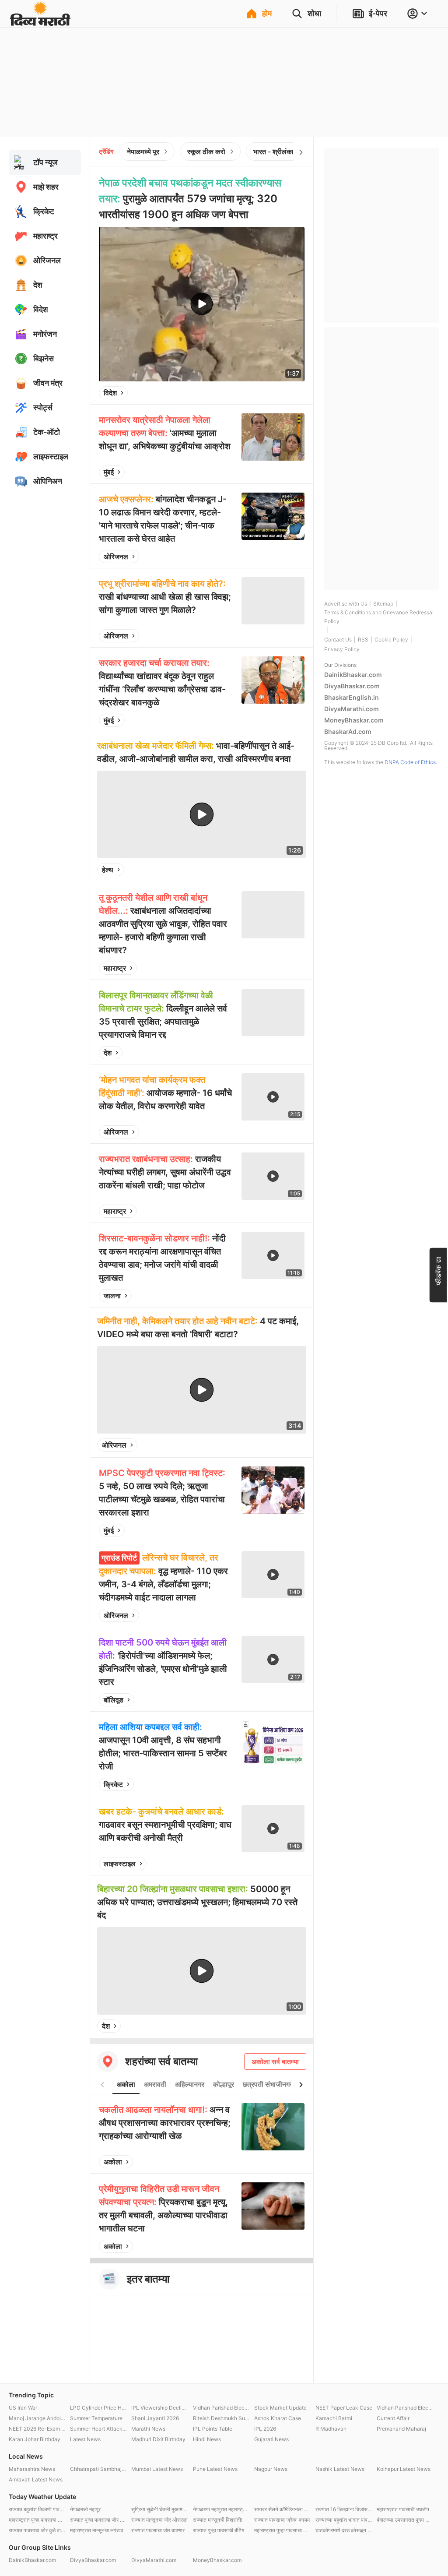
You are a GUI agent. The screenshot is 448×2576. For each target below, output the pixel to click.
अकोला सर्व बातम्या (275, 2062)
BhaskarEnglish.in (352, 697)
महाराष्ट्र (115, 968)
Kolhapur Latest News (404, 2469)
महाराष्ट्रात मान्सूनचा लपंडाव (97, 2530)
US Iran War (23, 2408)
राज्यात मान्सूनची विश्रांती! (218, 2520)
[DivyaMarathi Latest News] (40, 22)
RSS (363, 640)
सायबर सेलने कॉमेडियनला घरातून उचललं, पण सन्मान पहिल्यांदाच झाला (283, 2509)
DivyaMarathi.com (352, 709)
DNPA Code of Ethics (410, 762)
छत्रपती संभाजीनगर (268, 2084)
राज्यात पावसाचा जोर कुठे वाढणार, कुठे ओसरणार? (37, 2530)
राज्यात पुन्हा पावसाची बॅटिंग (219, 2530)
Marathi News (148, 2429)
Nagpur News (271, 2469)
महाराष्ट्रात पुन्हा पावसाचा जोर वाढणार (283, 2530)
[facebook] (254, 393)
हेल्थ (108, 870)
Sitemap (383, 604)
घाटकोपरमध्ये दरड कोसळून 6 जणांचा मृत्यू (344, 2530)
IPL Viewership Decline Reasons (160, 2408)
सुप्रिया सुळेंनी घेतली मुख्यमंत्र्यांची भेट (160, 2509)
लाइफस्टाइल (120, 1864)
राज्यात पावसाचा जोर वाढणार (158, 2530)
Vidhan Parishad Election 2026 (221, 2408)
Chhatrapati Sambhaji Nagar (98, 2469)
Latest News (85, 2439)
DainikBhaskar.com (353, 675)
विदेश (110, 393)
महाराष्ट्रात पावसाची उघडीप (403, 2509)
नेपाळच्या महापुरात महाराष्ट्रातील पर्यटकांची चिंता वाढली (221, 2509)
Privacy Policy (342, 649)
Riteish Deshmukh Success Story (221, 2418)
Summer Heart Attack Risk (98, 2429)
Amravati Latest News (36, 2479)
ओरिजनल (116, 557)
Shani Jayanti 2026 (155, 2418)
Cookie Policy (391, 640)
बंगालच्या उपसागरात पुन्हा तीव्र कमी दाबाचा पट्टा (405, 2520)
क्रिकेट (113, 1784)
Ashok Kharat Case (278, 2418)
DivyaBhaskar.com (352, 686)
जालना (112, 1296)
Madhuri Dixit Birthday (158, 2439)
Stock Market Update (280, 2408)
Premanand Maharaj (401, 2429)
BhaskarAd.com (348, 731)
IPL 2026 (265, 2429)
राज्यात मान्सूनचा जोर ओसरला (159, 2520)
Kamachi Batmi (334, 2418)
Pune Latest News (215, 2469)
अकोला (126, 2084)
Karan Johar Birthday (35, 2439)
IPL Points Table (213, 2429)
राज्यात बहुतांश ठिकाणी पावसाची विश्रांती (37, 2509)
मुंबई (109, 472)
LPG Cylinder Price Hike (98, 2408)
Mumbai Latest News (157, 2469)
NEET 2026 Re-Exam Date (37, 2429)
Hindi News (207, 2439)
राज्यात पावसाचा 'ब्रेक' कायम (282, 2520)
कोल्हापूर (224, 2084)
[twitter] (274, 393)
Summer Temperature (96, 2418)
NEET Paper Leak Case (344, 2408)
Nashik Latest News (340, 2469)
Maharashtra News (32, 2469)
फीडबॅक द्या (438, 1270)
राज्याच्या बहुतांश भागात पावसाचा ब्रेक (344, 2520)
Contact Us (338, 640)
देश (108, 1053)
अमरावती (155, 2084)
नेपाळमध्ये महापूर (85, 2509)
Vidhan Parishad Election (405, 2408)
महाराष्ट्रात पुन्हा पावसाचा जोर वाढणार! (37, 2520)
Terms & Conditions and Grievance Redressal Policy (379, 617)
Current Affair (393, 2418)
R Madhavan (331, 2429)
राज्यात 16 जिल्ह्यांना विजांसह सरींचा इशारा (344, 2509)
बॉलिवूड (114, 1700)
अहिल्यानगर (190, 2084)
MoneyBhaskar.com (354, 720)
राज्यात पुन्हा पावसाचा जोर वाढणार (98, 2520)
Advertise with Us (346, 604)
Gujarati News (271, 2439)
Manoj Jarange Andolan (37, 2418)
